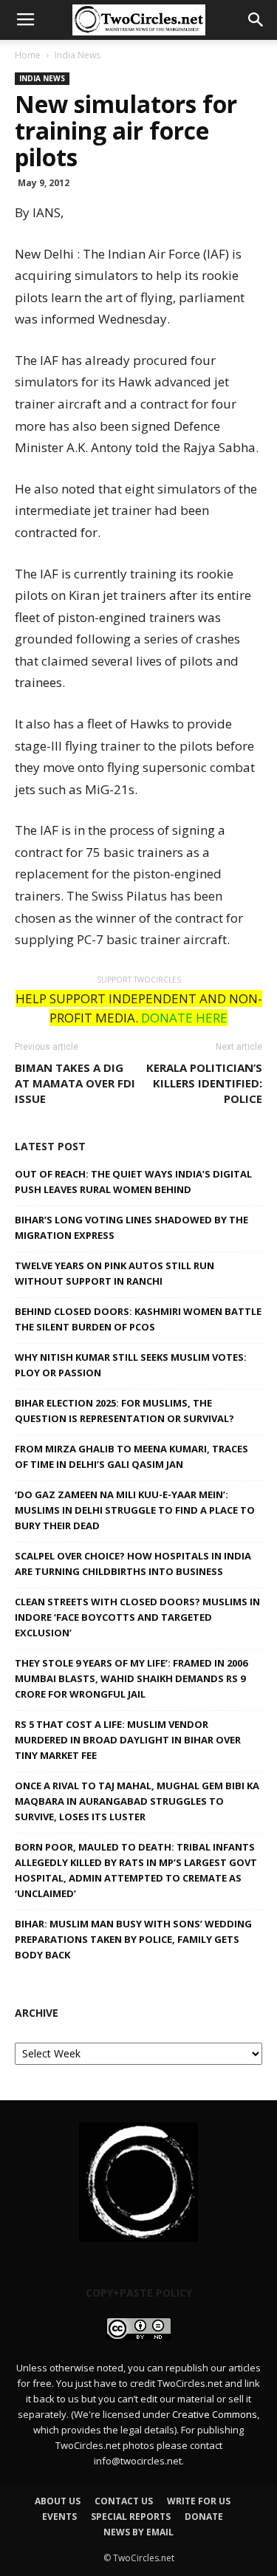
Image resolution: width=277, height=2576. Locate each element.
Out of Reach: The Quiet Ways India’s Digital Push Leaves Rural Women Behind (133, 1182)
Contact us (124, 2501)
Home (28, 55)
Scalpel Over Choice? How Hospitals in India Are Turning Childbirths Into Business (133, 1564)
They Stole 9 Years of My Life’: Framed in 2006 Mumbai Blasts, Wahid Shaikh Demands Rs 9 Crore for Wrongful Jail (131, 1678)
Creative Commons (215, 2414)
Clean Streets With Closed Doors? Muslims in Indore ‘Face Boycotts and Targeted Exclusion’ (137, 1617)
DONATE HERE (184, 1018)
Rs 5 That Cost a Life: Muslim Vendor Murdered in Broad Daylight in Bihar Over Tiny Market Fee (128, 1740)
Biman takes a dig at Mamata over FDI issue (75, 1083)
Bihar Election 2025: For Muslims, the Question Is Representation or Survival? (124, 1411)
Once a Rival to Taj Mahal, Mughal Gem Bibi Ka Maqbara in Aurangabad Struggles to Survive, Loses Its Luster (137, 1801)
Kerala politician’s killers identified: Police (204, 1083)
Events (59, 2517)
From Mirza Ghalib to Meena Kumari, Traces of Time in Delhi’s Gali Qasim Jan (131, 1456)
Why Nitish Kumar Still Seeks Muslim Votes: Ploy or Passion (131, 1365)
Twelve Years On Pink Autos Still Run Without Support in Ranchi (114, 1273)
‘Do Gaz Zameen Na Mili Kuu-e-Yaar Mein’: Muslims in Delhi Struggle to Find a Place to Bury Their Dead (135, 1510)
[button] (256, 20)
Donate (204, 2517)
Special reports (131, 2517)
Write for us (199, 2501)
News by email (138, 2532)
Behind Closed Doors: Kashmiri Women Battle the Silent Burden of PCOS (138, 1319)
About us (58, 2501)
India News (78, 55)
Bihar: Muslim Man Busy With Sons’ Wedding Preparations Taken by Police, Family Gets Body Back (133, 1939)
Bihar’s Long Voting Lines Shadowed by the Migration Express (131, 1227)
